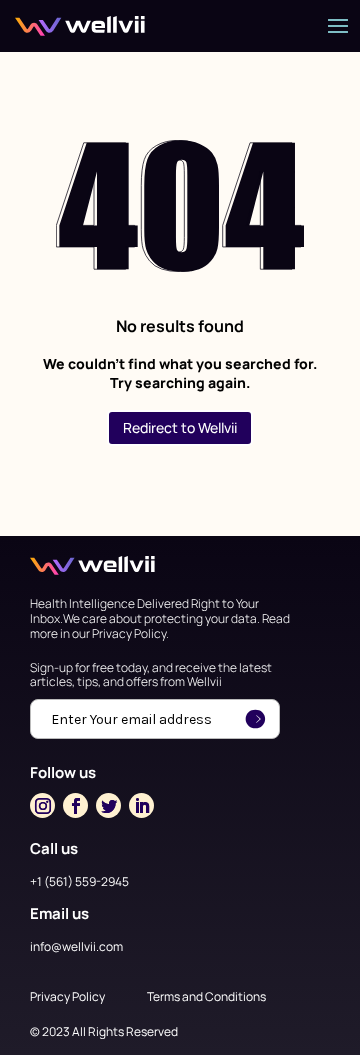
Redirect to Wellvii (180, 427)
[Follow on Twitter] (108, 805)
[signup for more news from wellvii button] (255, 718)
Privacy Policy (67, 996)
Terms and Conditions (206, 996)
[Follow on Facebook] (75, 805)
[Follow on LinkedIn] (141, 805)
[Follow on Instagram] (42, 805)
